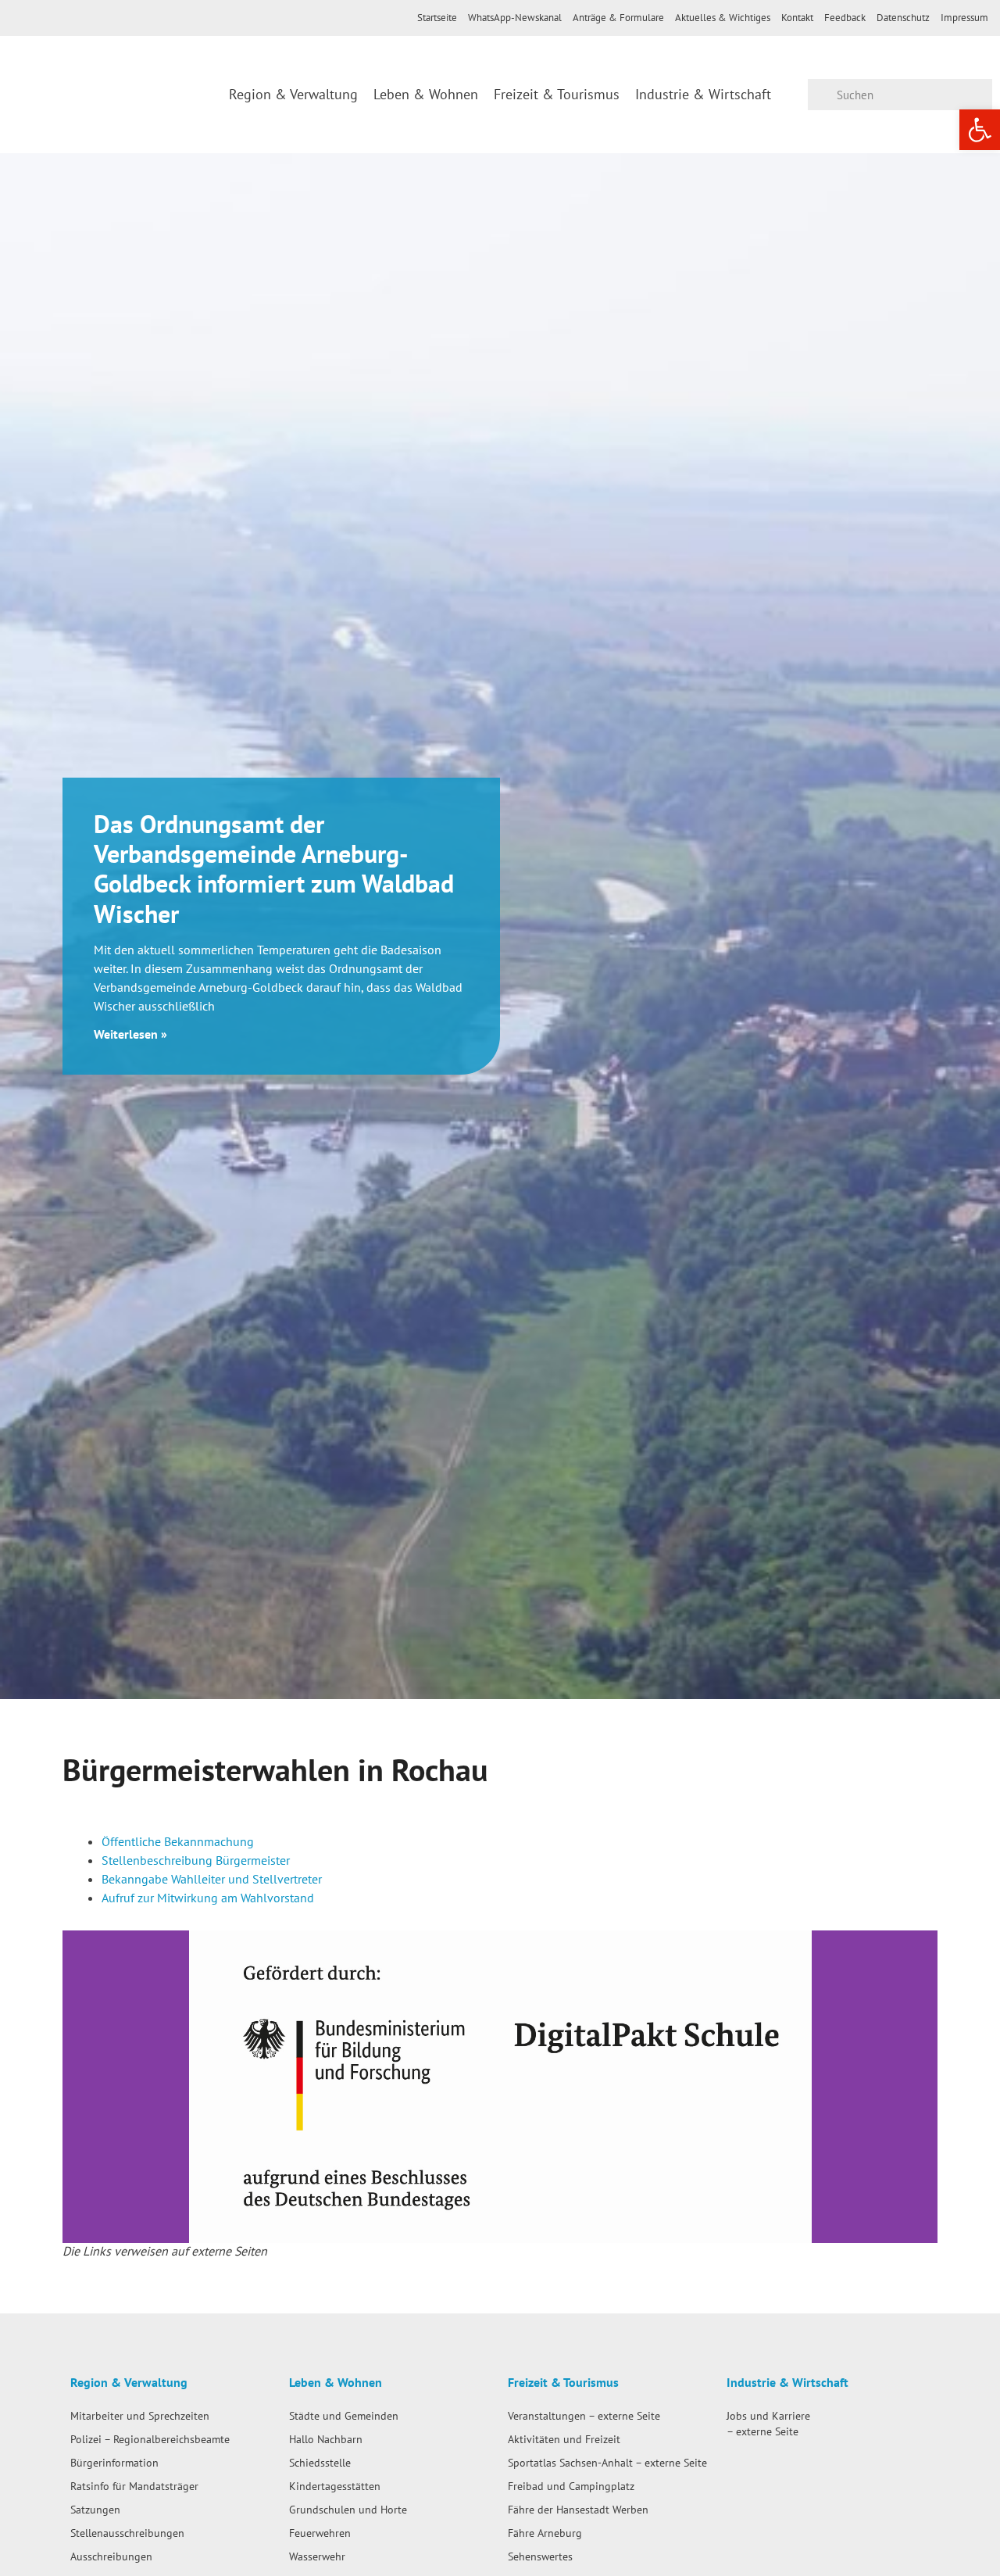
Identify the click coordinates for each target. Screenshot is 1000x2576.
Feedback (845, 18)
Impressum (964, 18)
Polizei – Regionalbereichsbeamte (150, 2439)
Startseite (437, 18)
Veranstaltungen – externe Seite (584, 2415)
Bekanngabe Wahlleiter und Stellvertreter (212, 1879)
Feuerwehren (320, 2533)
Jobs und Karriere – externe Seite (768, 2423)
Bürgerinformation (114, 2462)
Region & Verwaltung (293, 94)
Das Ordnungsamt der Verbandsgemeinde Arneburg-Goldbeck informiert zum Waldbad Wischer (274, 869)
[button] (78, 2086)
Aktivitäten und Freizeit (564, 2439)
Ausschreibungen (111, 2556)
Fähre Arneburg (545, 2533)
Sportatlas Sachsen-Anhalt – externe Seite (607, 2462)
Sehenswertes (540, 2556)
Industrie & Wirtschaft (703, 94)
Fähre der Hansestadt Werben (578, 2509)
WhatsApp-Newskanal (515, 18)
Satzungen (95, 2509)
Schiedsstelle (320, 2462)
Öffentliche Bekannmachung (178, 1841)
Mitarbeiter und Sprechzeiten (140, 2415)
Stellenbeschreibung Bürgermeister (196, 1860)
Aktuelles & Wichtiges (723, 18)
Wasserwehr (317, 2556)
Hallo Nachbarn (326, 2439)
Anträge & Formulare (618, 18)
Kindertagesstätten (335, 2486)
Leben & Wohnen (426, 94)
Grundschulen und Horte (348, 2509)
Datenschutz (903, 18)
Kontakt (797, 18)
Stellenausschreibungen (127, 2533)
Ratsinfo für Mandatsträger (134, 2486)
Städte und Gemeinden (344, 2415)
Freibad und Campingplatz (571, 2486)
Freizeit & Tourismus (557, 94)
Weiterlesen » (130, 1034)
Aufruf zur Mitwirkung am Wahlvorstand (208, 1898)
